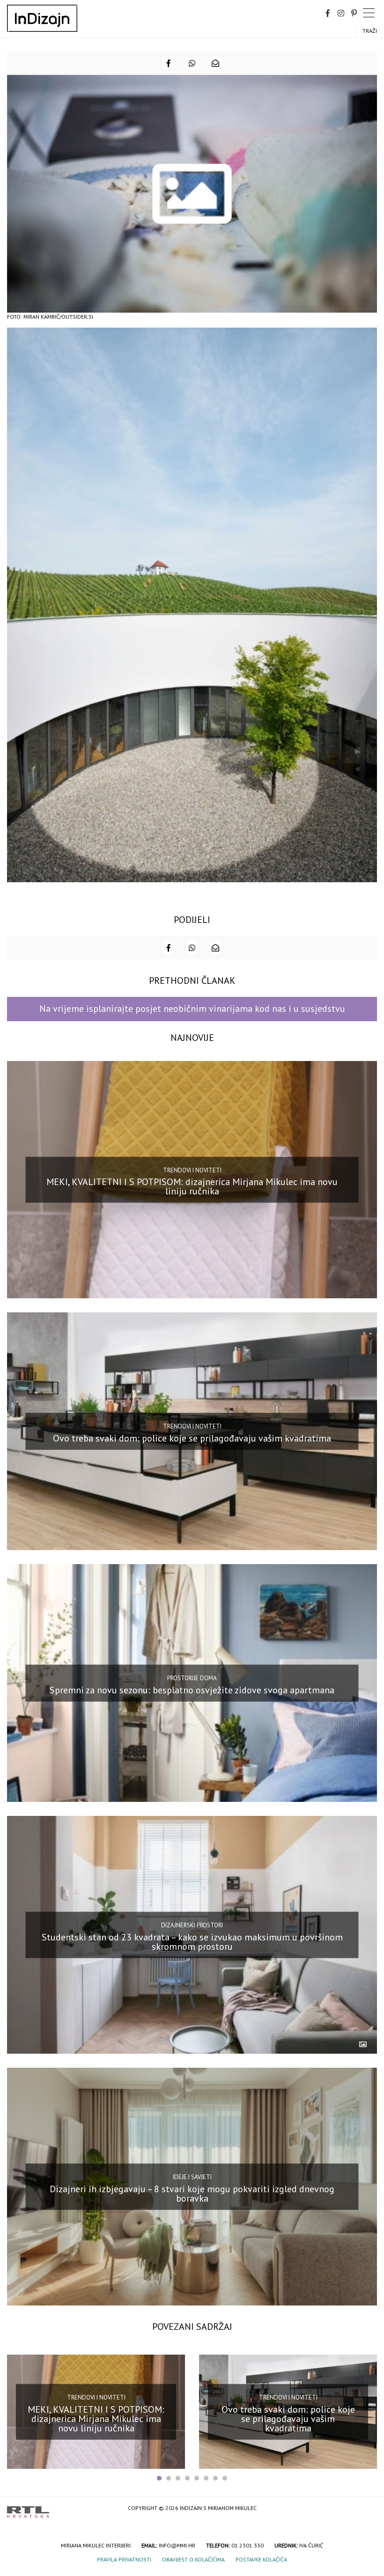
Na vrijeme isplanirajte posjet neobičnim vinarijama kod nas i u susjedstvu (192, 1009)
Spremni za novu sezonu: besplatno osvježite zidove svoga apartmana (192, 1690)
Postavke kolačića (261, 2559)
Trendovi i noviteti (192, 1170)
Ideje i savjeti (192, 2177)
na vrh (368, 2509)
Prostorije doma (192, 1678)
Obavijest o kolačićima (193, 2559)
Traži (370, 31)
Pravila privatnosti (124, 2559)
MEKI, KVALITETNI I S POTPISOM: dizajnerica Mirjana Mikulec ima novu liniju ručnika (192, 1186)
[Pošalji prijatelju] (215, 63)
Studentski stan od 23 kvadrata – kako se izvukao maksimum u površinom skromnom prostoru (192, 1941)
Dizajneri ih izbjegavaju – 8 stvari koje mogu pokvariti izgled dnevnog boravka (192, 2193)
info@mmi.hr (177, 2545)
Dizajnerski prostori (192, 1925)
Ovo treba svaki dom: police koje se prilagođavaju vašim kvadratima (192, 1438)
